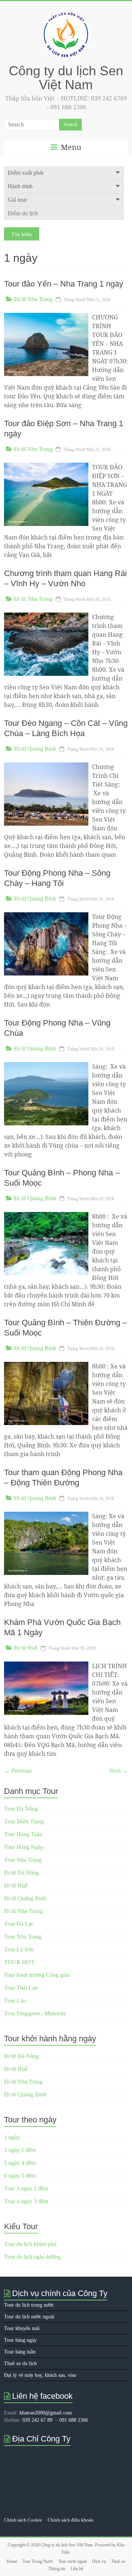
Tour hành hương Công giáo (37, 1975)
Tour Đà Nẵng (21, 1809)
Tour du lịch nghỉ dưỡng (32, 2257)
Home (12, 2561)
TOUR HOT (19, 1962)
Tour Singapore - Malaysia (35, 2013)
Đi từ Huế (26, 1648)
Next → (119, 1771)
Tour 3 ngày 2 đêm (26, 2188)
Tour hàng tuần (20, 2352)
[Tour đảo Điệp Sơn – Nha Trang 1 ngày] (46, 466)
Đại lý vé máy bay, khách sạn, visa (40, 2375)
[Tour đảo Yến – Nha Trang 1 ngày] (46, 316)
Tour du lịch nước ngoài (29, 2317)
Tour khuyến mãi (22, 2328)
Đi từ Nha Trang (33, 299)
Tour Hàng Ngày (24, 1847)
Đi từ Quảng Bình (35, 749)
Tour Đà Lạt (18, 1924)
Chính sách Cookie (23, 2520)
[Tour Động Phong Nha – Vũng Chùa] (46, 1066)
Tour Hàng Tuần (23, 1834)
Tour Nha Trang (23, 1860)
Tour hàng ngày (20, 2340)
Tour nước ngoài (73, 2561)
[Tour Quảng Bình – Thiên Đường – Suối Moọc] (46, 1365)
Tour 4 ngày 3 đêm (26, 2201)
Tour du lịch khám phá (30, 2244)
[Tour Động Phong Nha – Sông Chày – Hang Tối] (46, 916)
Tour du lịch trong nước (29, 2305)
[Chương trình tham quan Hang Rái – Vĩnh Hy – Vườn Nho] (46, 616)
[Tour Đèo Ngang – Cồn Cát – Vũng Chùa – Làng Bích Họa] (46, 766)
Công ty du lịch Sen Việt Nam (66, 78)
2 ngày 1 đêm (20, 2150)
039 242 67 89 (37, 2420)
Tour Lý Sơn (19, 1949)
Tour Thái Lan (21, 1988)
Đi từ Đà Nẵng (21, 1873)
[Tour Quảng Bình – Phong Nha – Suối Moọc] (46, 1215)
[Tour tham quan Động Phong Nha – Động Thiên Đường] (46, 1515)
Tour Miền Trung (24, 1821)
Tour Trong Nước (38, 2561)
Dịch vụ (99, 2561)
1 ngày (12, 2137)
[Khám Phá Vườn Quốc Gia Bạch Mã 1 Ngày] (46, 1665)
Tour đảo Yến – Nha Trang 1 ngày (64, 284)
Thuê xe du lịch (20, 2363)
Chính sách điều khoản (71, 2520)
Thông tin (57, 2569)
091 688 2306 (74, 2420)
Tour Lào (15, 2001)
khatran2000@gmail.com (46, 2413)
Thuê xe (118, 2561)
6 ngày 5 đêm (20, 2176)
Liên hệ (77, 2569)
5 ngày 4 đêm (20, 2163)
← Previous (18, 1771)
